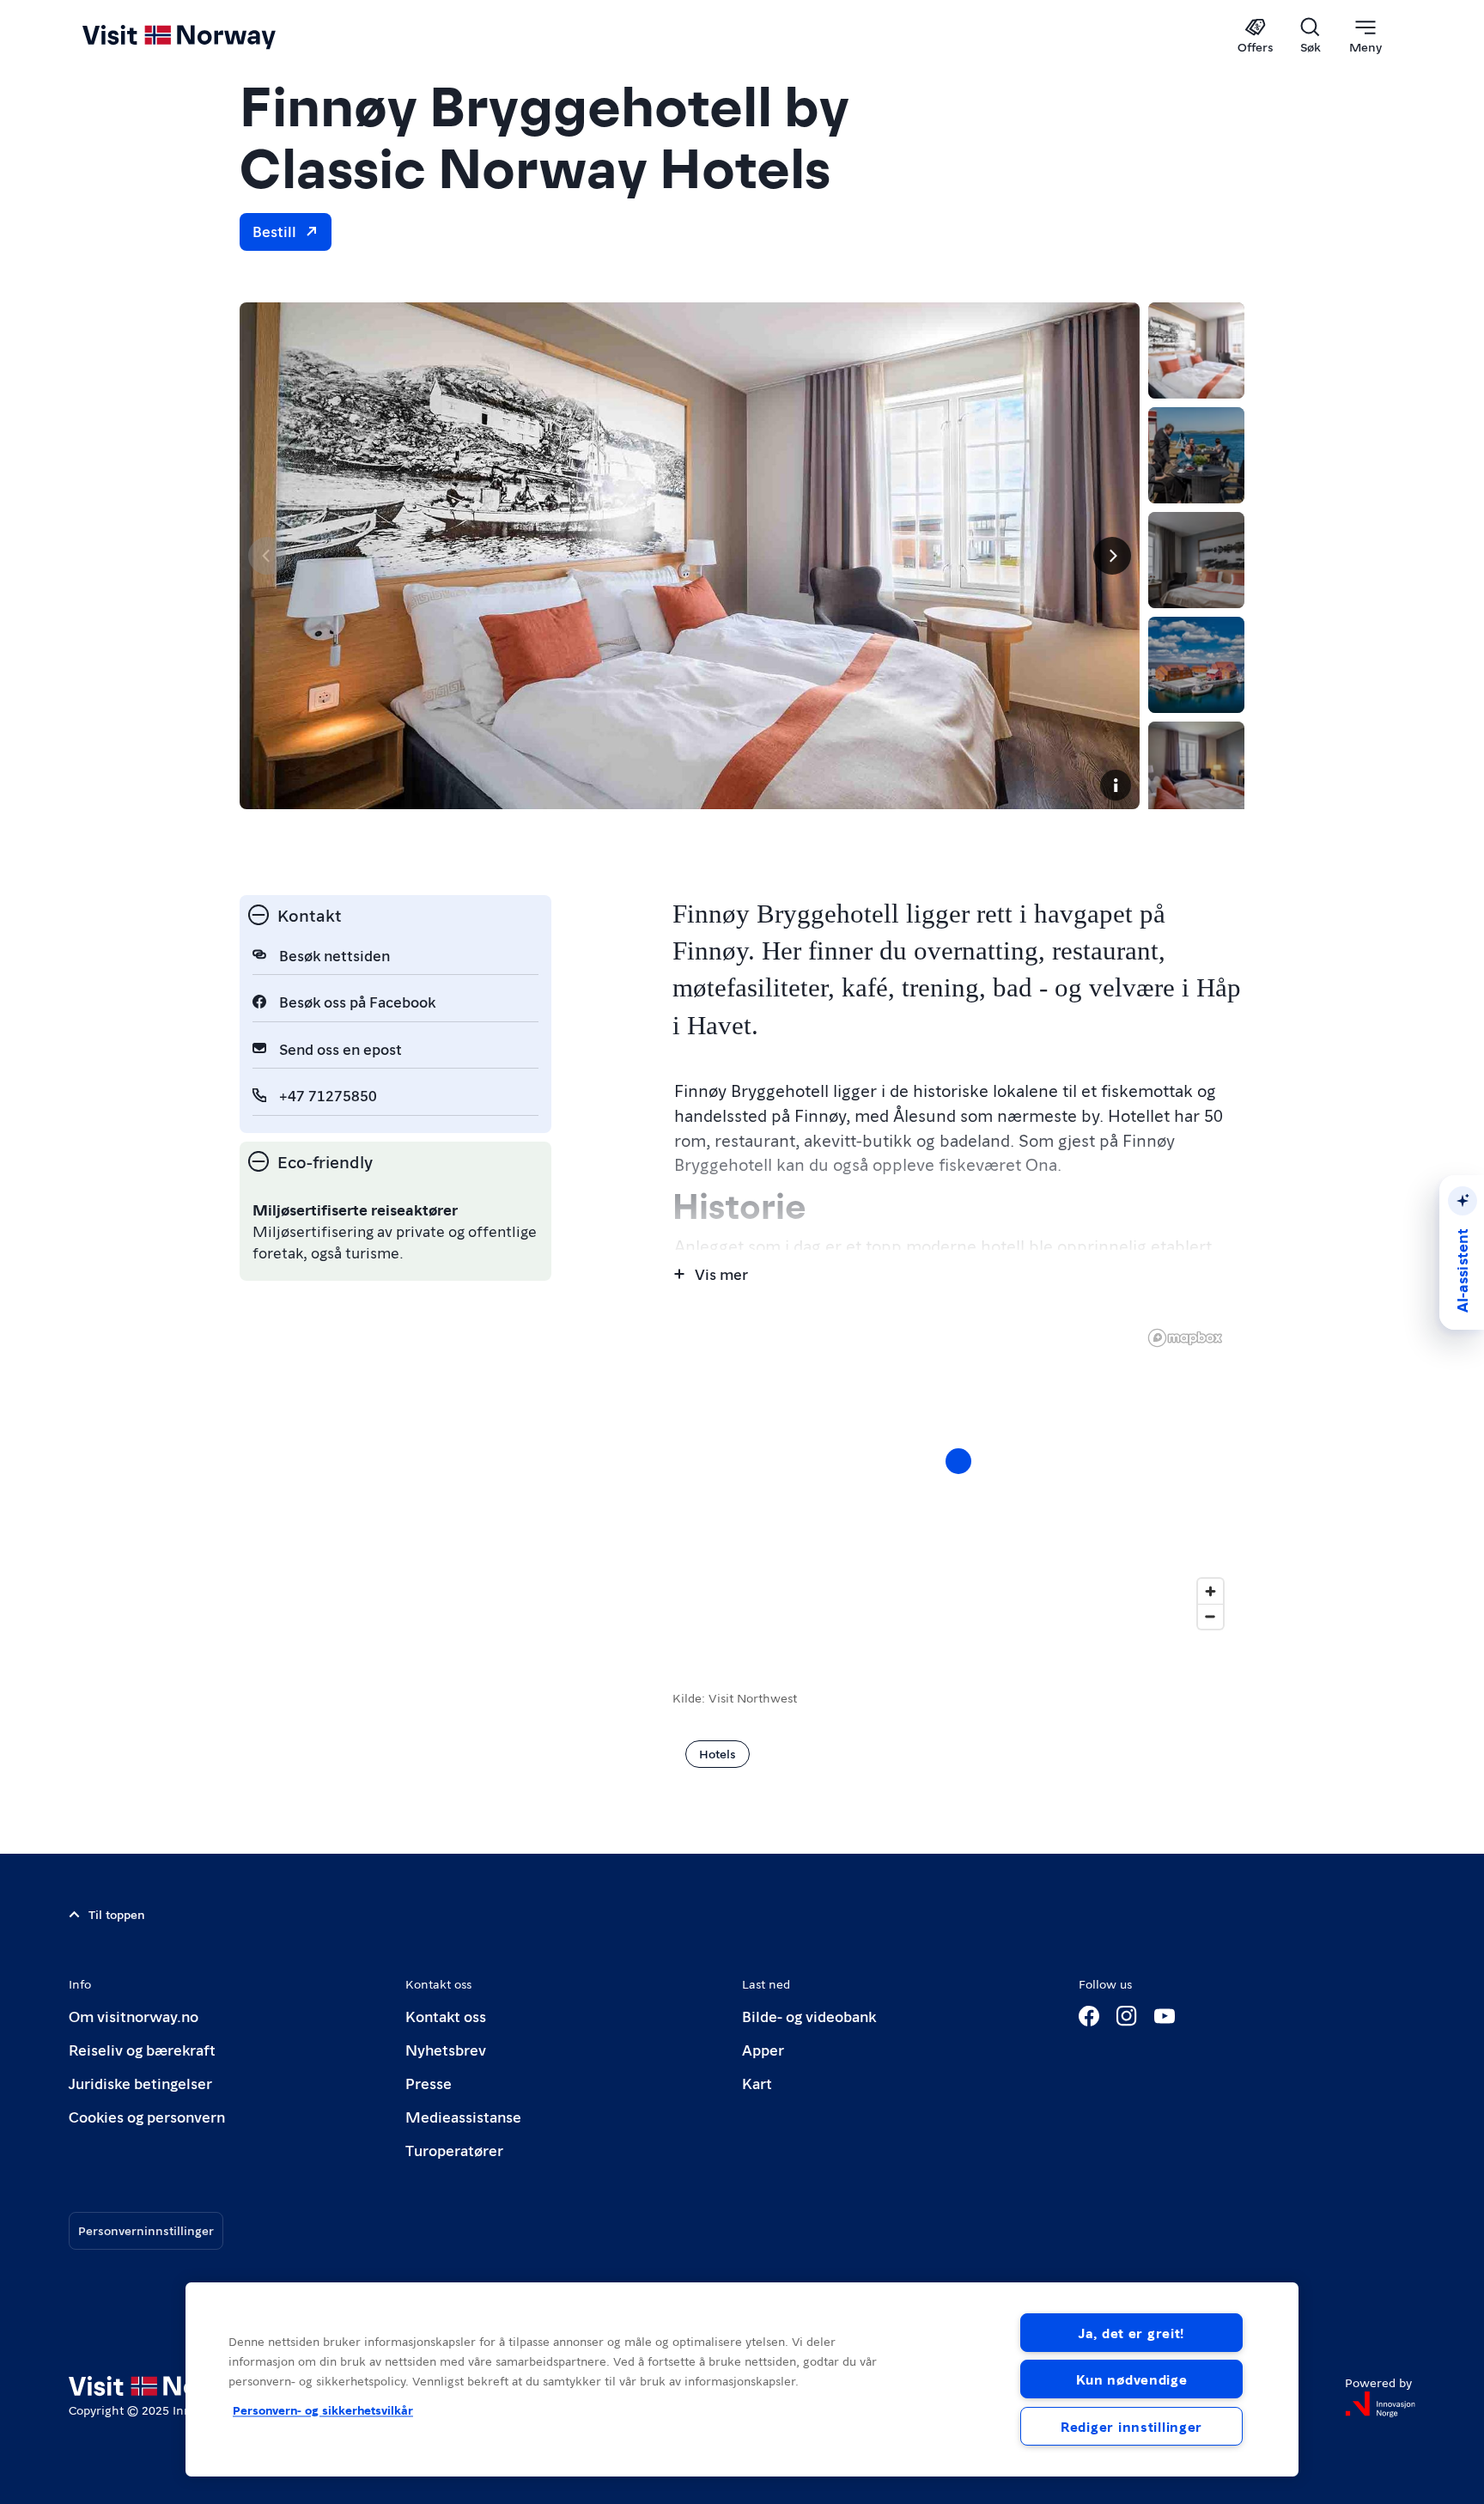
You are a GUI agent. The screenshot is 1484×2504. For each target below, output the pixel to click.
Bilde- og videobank (809, 2016)
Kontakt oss (446, 2016)
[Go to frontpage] (207, 36)
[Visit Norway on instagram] (1127, 2016)
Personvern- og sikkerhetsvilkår (323, 2410)
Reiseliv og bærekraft (142, 2049)
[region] (742, 2379)
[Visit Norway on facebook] (1089, 2016)
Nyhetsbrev (446, 2049)
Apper (763, 2049)
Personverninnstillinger (146, 2230)
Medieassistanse (463, 2116)
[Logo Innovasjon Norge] (1380, 2404)
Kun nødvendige (1132, 2379)
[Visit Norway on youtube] (1165, 2016)
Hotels (718, 1753)
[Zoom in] (1210, 1591)
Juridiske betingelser (140, 2083)
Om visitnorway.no (134, 2016)
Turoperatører (454, 2150)
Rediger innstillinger (1131, 2426)
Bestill (274, 231)
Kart (757, 2083)
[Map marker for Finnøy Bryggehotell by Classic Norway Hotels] (958, 1461)
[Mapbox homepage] (1185, 1338)
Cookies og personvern (147, 2116)
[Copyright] (1116, 785)
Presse (429, 2083)
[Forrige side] (267, 556)
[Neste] (1112, 556)
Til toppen (117, 1914)
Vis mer (721, 1273)
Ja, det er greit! (1131, 2333)
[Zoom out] (1210, 1616)
